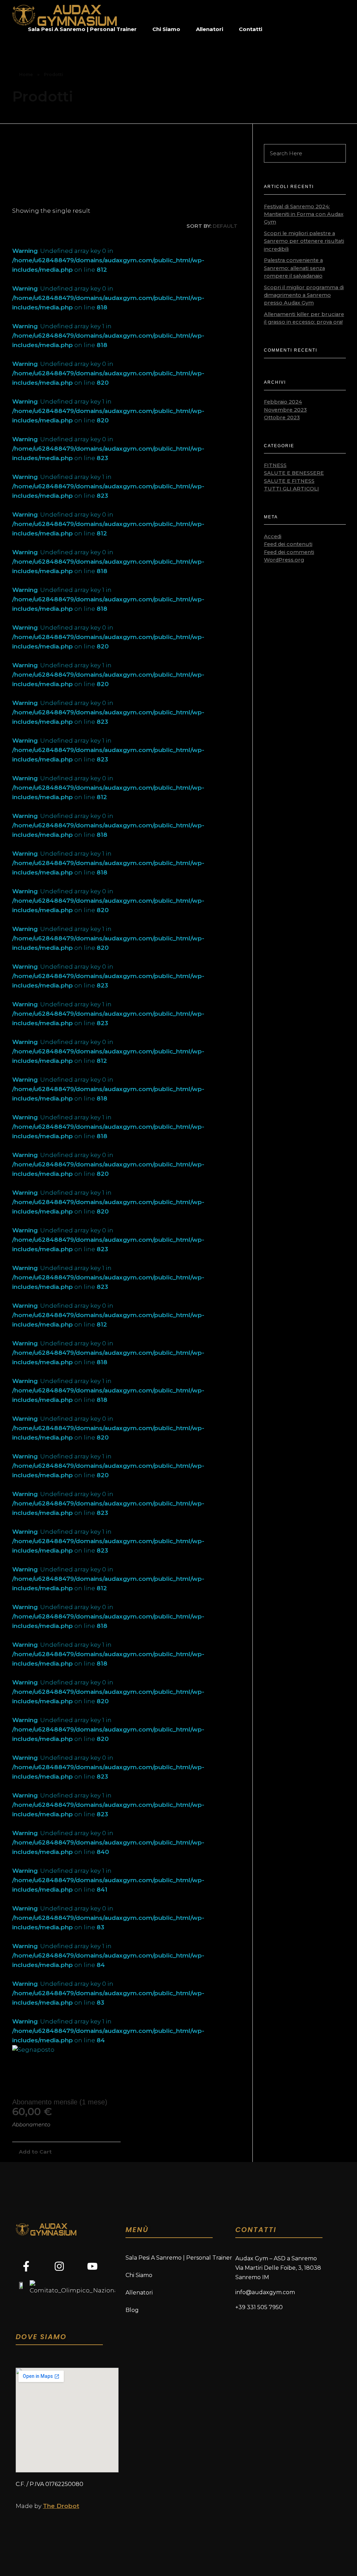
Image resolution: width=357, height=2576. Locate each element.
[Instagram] (59, 2266)
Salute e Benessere (294, 473)
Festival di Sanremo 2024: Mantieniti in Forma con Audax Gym (304, 214)
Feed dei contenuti (288, 544)
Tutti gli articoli (291, 489)
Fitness (275, 465)
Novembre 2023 (285, 410)
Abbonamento (31, 2125)
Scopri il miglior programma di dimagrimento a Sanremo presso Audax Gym (304, 295)
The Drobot (61, 2506)
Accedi (273, 536)
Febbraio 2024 (283, 402)
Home (26, 74)
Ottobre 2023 (282, 418)
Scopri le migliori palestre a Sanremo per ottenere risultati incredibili (304, 241)
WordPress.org (284, 560)
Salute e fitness (289, 481)
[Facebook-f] (26, 2266)
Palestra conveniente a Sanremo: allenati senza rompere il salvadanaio (294, 268)
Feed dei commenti (289, 552)
